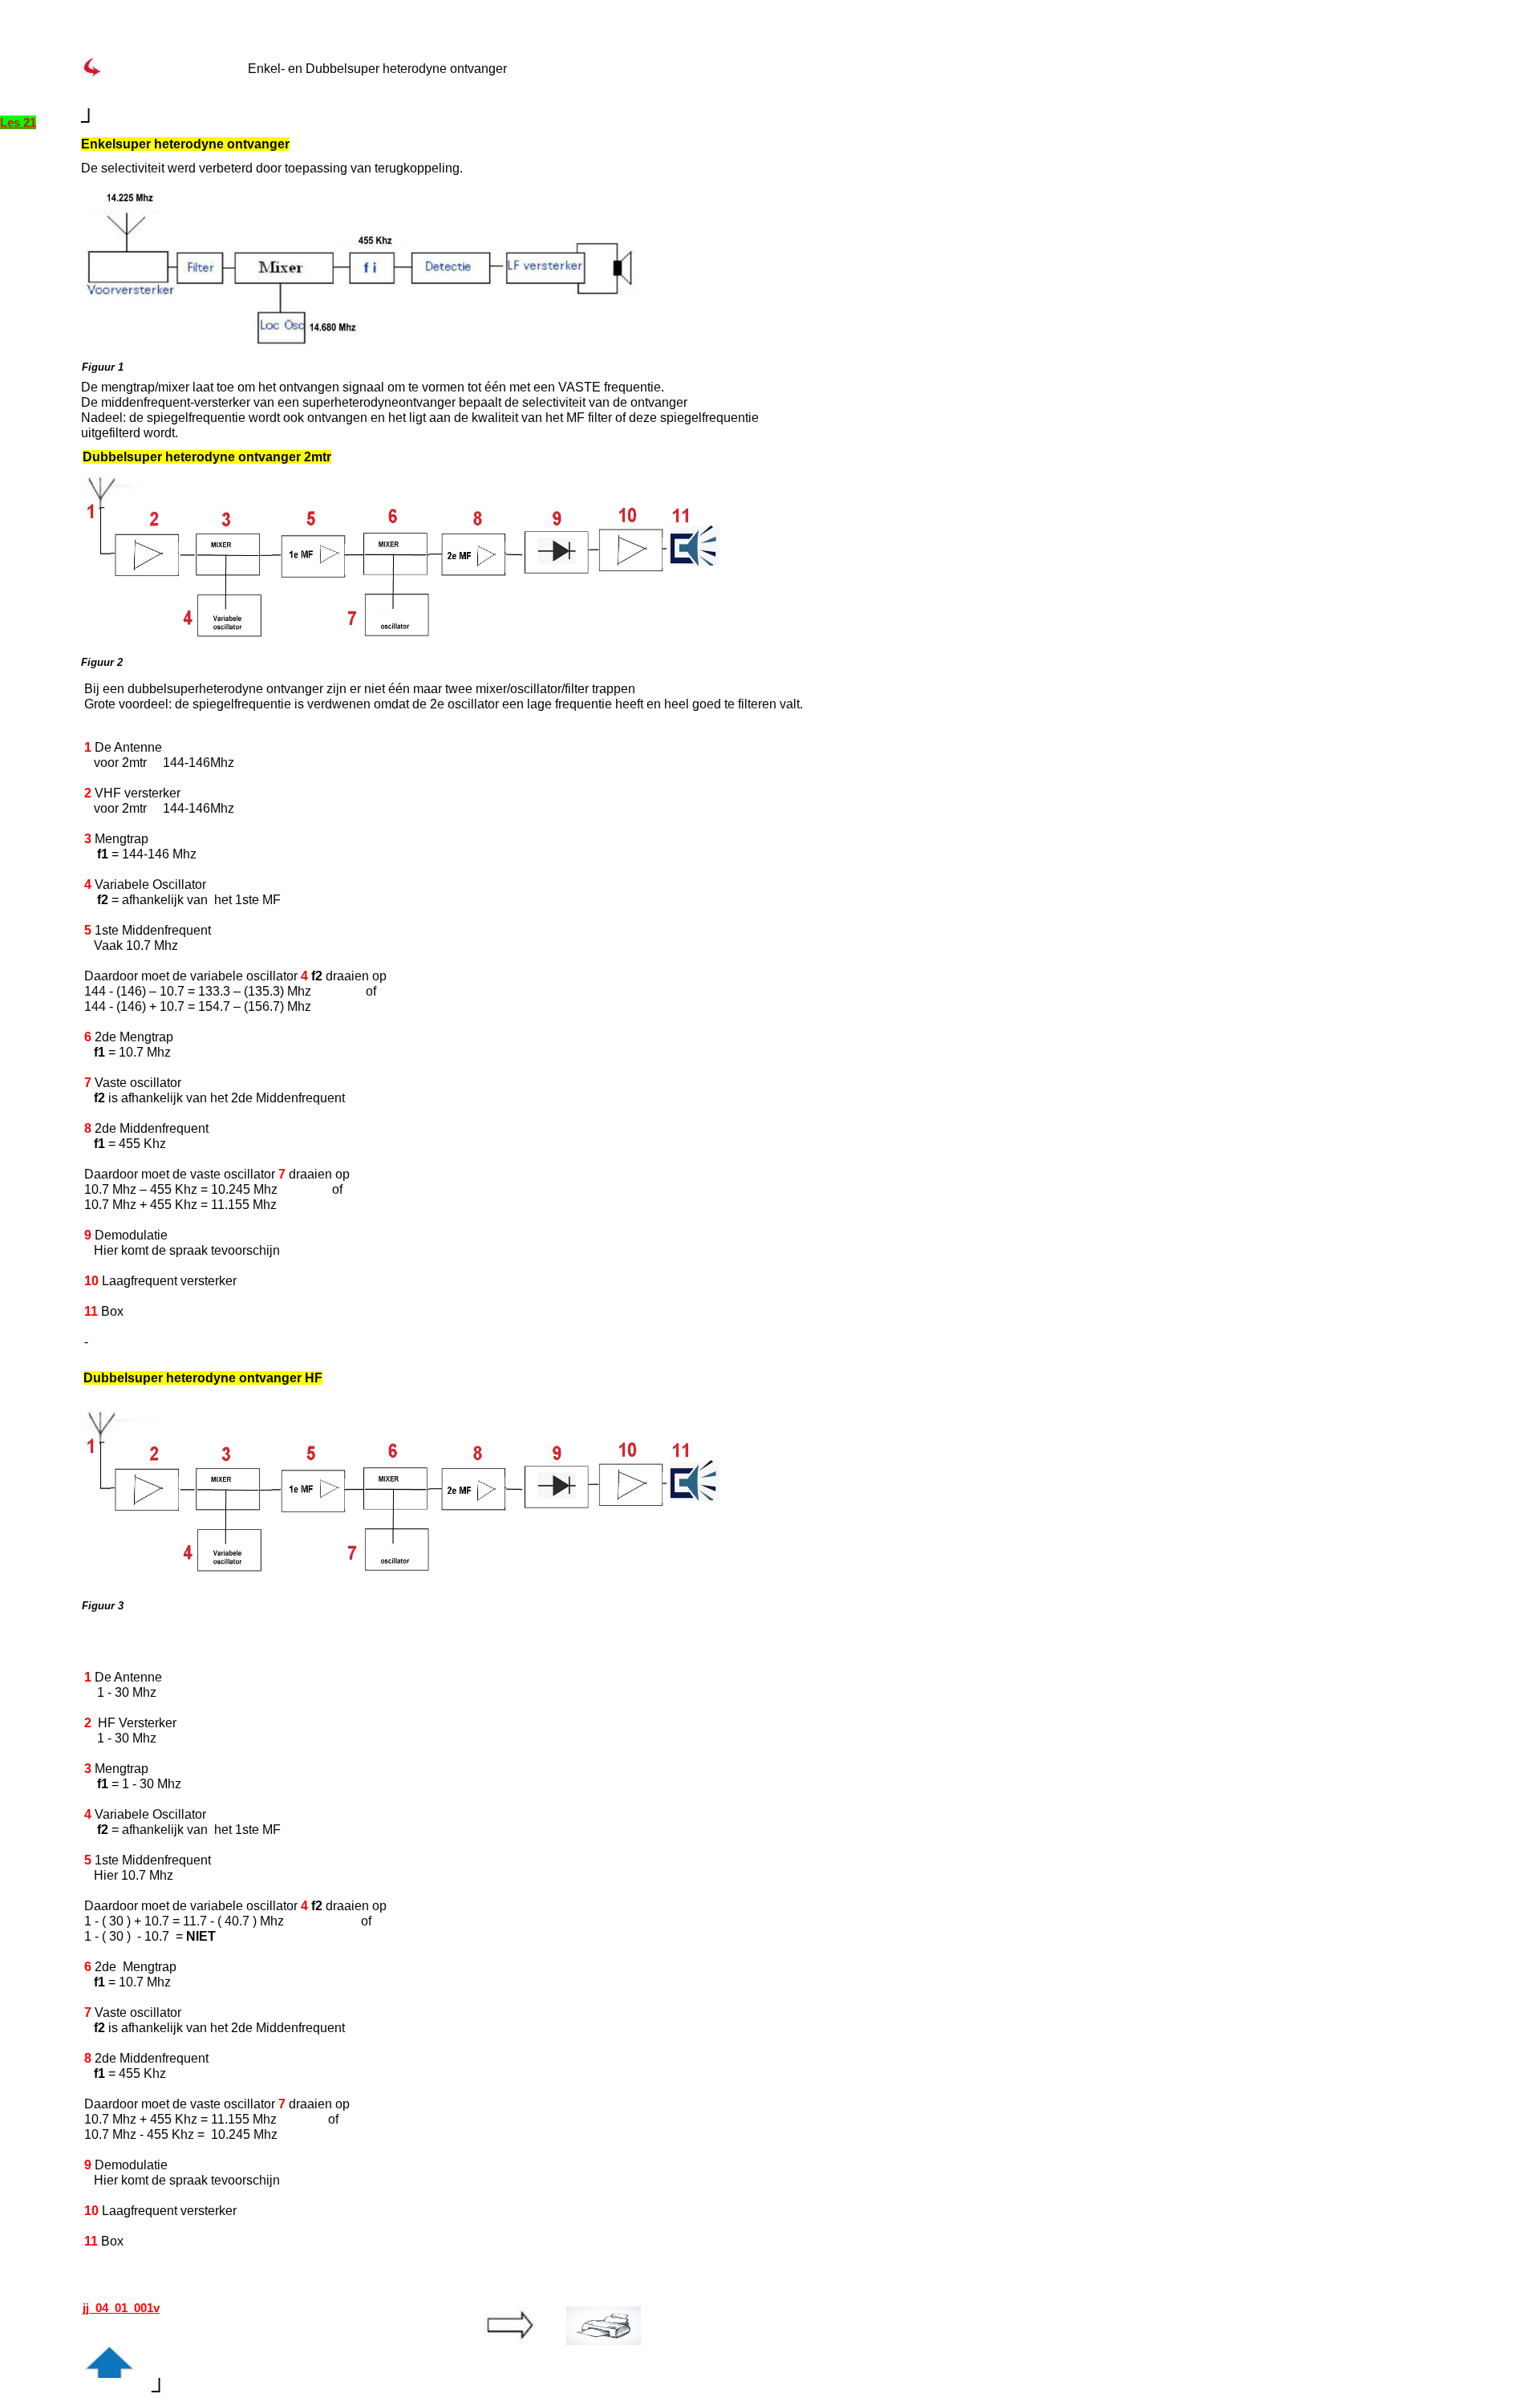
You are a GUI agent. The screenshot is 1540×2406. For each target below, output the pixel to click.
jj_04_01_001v (121, 2308)
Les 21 (18, 122)
